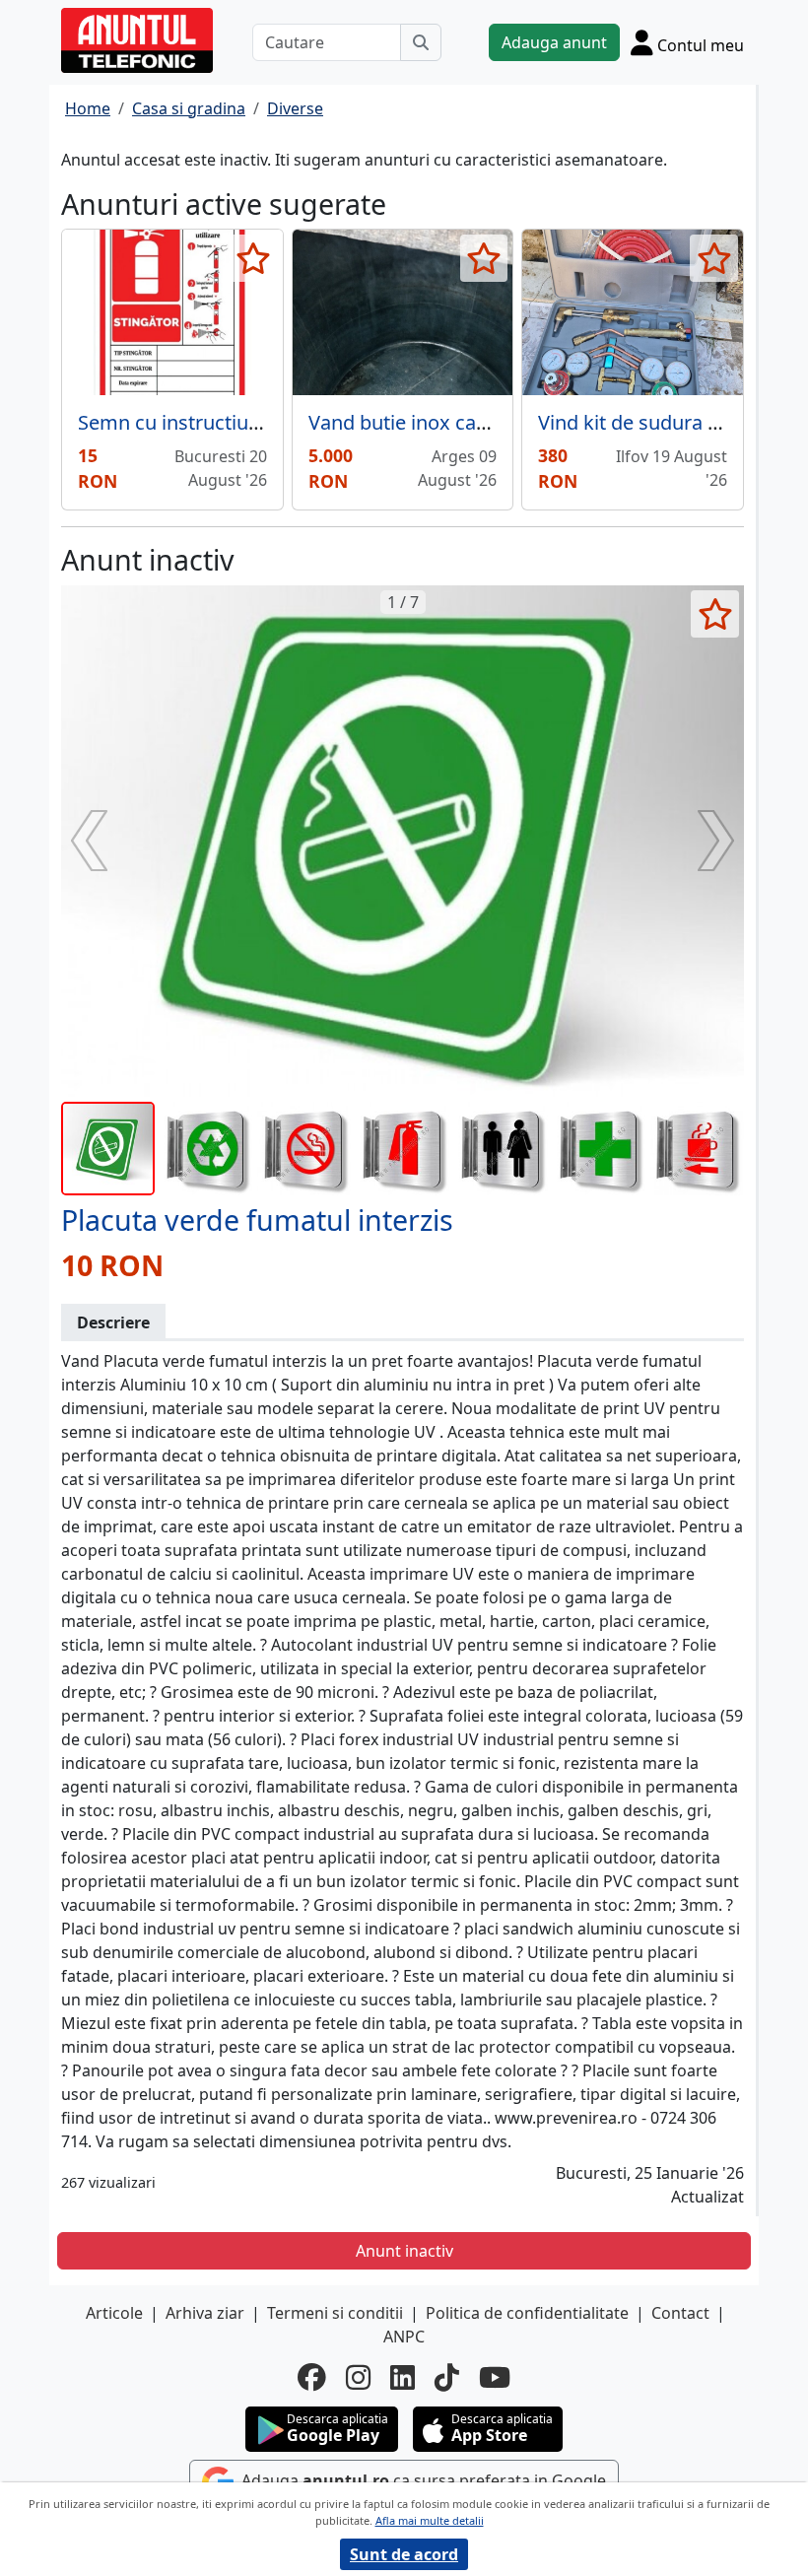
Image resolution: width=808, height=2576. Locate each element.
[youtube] (495, 2377)
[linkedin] (403, 2377)
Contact (680, 2313)
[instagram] (358, 2377)
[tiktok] (447, 2377)
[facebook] (312, 2377)
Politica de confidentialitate (527, 2313)
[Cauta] (421, 42)
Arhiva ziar (205, 2313)
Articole (114, 2313)
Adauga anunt (554, 42)
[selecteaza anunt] (254, 258)
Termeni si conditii (335, 2313)
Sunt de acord (404, 2554)
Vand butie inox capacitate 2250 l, (460, 422)
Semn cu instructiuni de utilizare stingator (268, 422)
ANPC (404, 2337)
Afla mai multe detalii (430, 2520)
